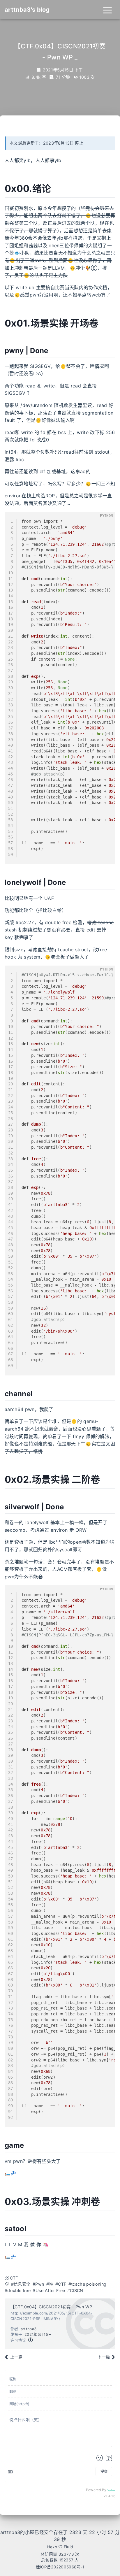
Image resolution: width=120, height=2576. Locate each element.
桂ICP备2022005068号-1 (60, 2567)
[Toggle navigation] (107, 10)
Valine (111, 2490)
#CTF (61, 2284)
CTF (14, 2278)
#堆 (50, 2284)
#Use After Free (49, 2290)
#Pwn (38, 2284)
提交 (104, 2471)
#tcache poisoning (87, 2284)
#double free (18, 2290)
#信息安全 (21, 2284)
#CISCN (75, 2290)
